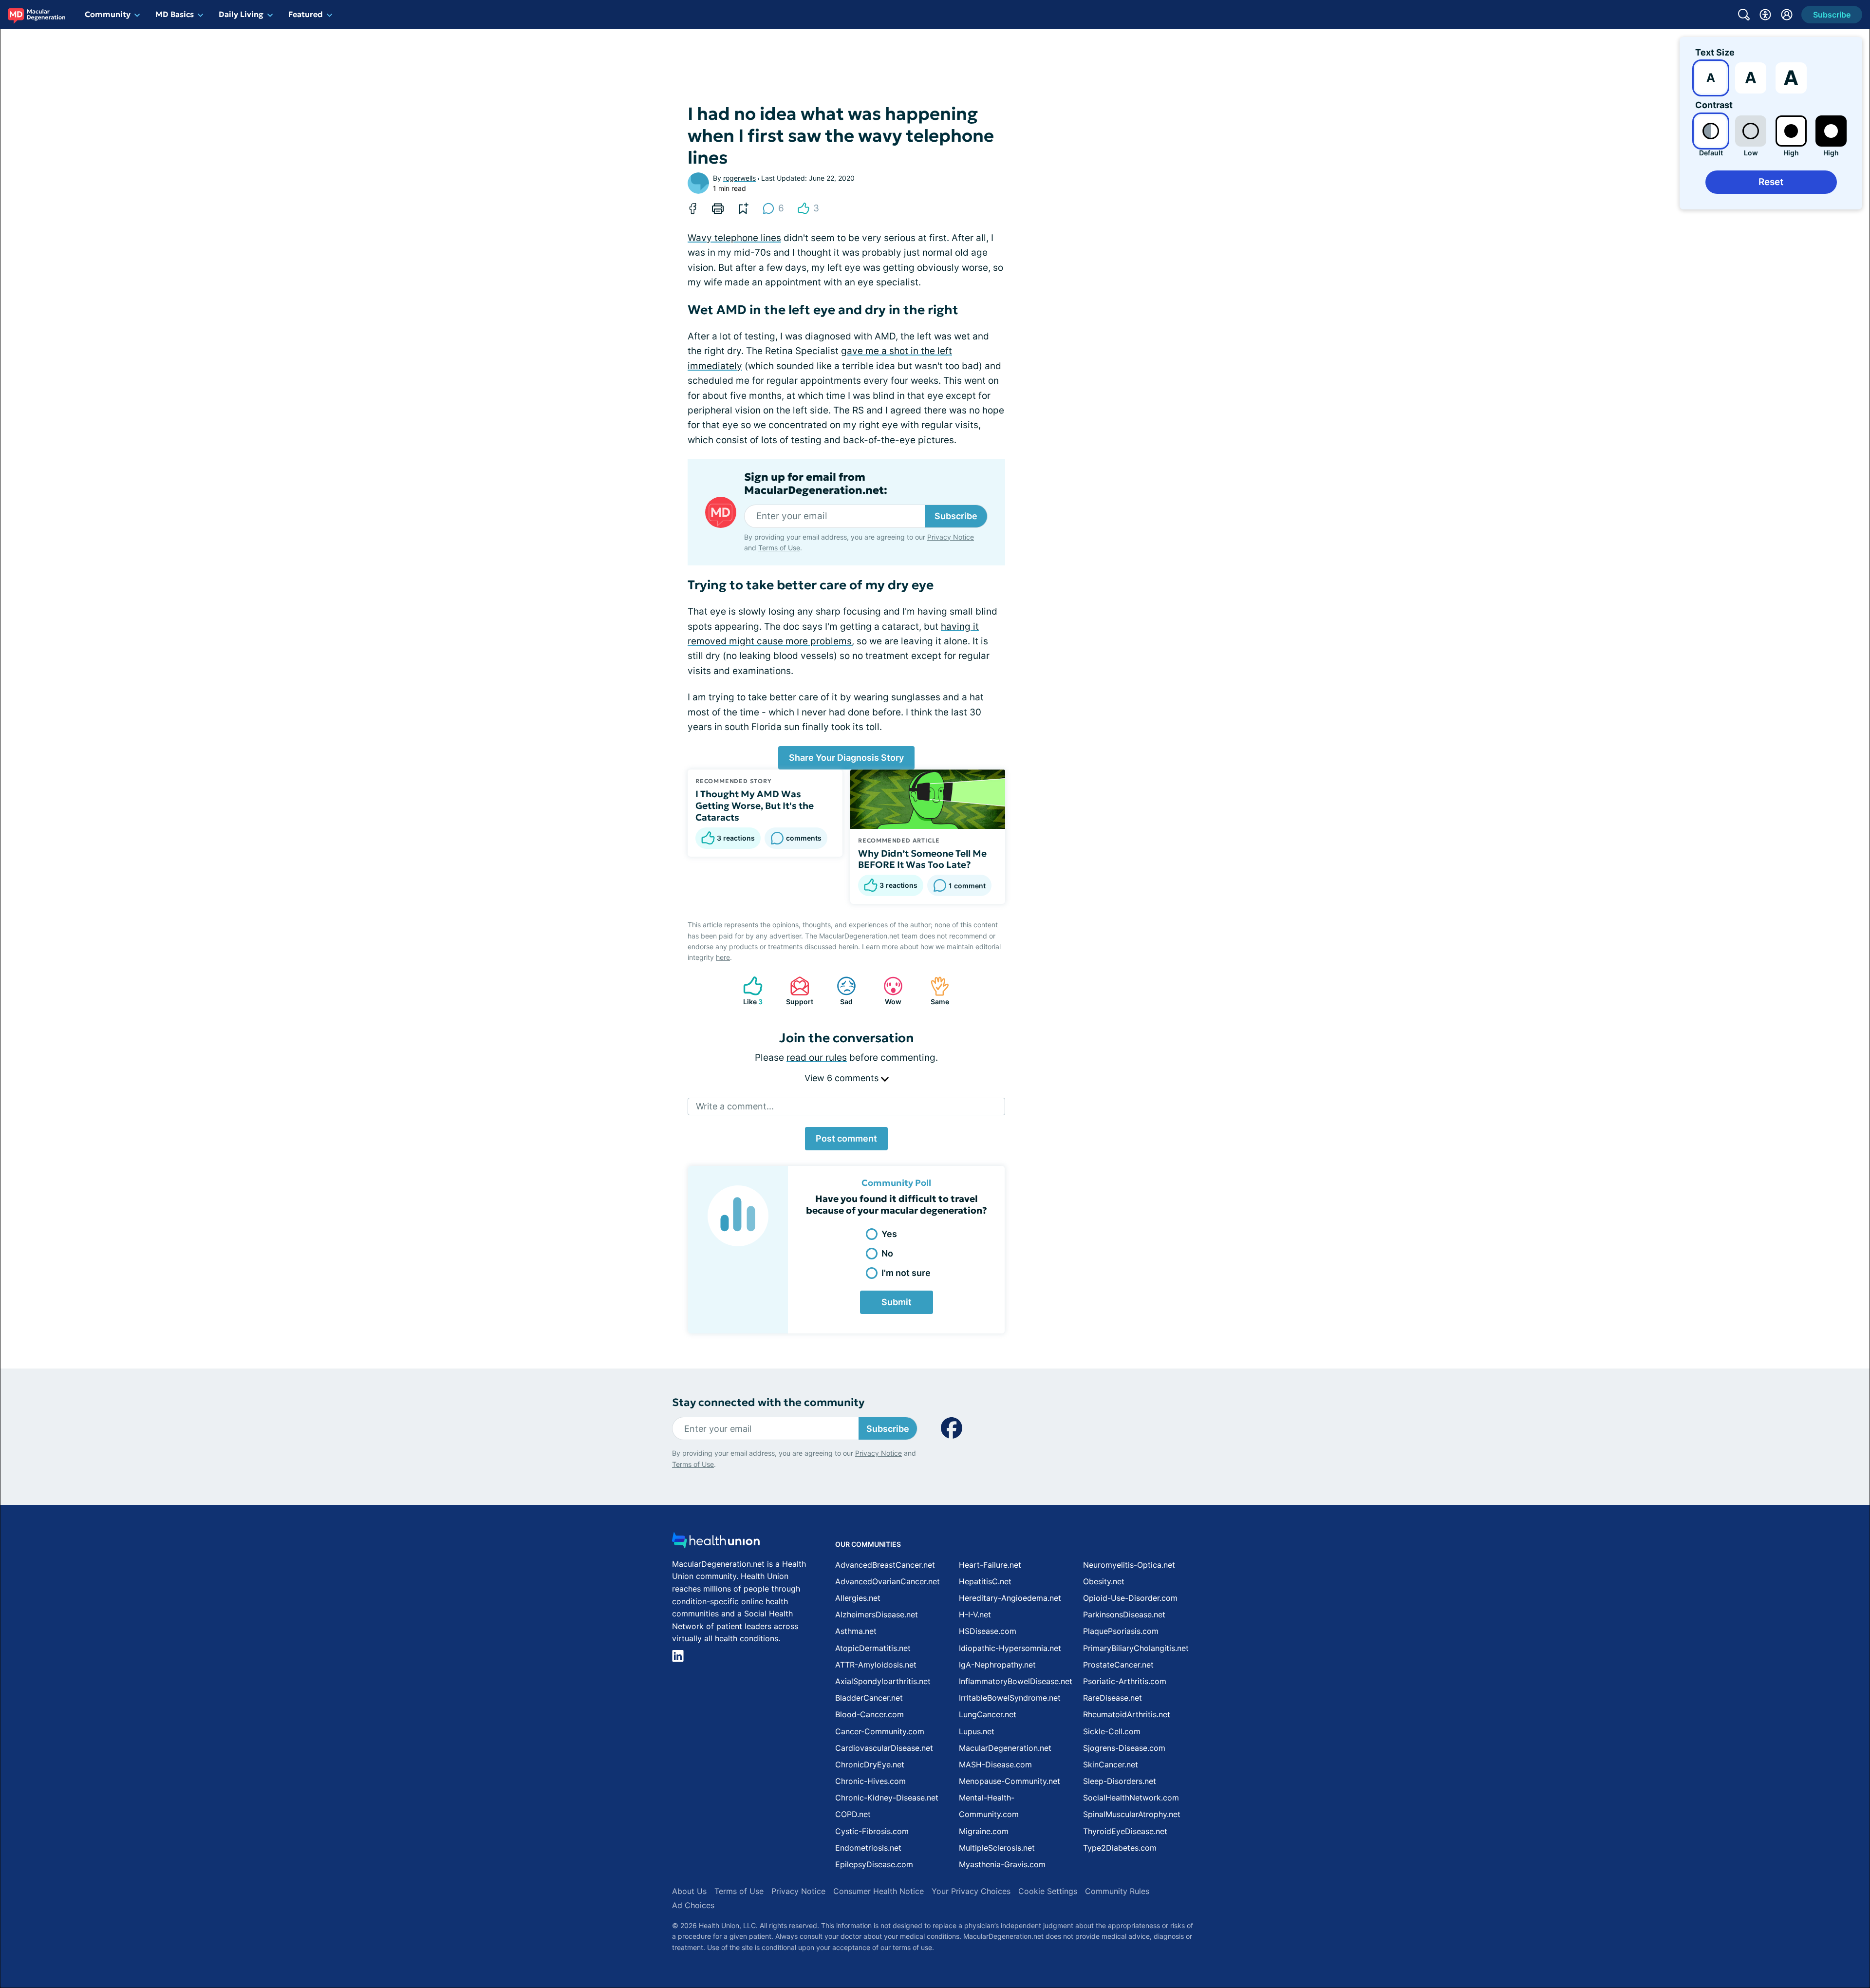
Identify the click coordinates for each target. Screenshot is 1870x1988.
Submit (897, 1302)
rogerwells (739, 178)
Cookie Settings (1048, 1891)
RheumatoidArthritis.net (1127, 1714)
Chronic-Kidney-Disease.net (887, 1798)
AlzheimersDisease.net (877, 1614)
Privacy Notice (951, 537)
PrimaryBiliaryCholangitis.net (1136, 1648)
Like (748, 991)
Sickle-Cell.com (1112, 1731)
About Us (689, 1891)
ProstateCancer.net (1118, 1665)
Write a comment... (735, 1106)
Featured (306, 14)
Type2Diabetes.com (1120, 1848)
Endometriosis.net (868, 1848)
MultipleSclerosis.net (997, 1848)
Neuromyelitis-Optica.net (1129, 1565)
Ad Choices (693, 1905)
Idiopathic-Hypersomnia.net (1010, 1648)
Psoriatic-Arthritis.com (1125, 1681)
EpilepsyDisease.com (874, 1864)
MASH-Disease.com (995, 1764)
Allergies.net (858, 1598)
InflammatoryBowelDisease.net (1016, 1681)
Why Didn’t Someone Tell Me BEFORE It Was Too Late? (922, 859)
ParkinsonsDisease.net (1124, 1614)
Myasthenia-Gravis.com (1002, 1864)
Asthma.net (856, 1631)
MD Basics (175, 14)
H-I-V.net (975, 1614)
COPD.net (853, 1814)
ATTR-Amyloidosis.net (876, 1665)
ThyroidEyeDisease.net (1125, 1831)
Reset (1771, 182)
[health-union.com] (716, 1543)
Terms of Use (779, 548)
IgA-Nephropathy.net (997, 1665)
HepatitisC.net (985, 1581)
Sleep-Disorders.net (1120, 1781)
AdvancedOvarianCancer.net (888, 1581)
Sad (840, 991)
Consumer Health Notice (879, 1891)
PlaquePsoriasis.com (1121, 1631)
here (723, 957)
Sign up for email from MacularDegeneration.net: (816, 484)
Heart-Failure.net (990, 1565)
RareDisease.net (1113, 1698)
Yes (889, 1234)
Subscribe (956, 516)
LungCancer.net (988, 1714)
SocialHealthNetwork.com (1131, 1798)
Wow (888, 991)
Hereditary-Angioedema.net (1010, 1598)
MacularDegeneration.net (1005, 1748)
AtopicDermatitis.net (873, 1648)
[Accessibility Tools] (1765, 15)
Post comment (846, 1138)
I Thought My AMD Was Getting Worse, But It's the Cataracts (755, 806)
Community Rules (1117, 1891)
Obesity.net (1104, 1581)
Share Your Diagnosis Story (846, 758)
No (887, 1253)
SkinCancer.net (1111, 1764)
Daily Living (241, 14)
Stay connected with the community (768, 1402)
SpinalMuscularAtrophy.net (1132, 1814)
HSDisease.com (988, 1631)
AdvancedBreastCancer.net (885, 1565)
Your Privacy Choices (971, 1891)
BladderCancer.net (869, 1698)
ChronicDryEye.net (870, 1764)
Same (935, 991)
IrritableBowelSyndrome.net (1010, 1698)
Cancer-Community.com (880, 1731)
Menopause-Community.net (1010, 1781)
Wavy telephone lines (734, 238)
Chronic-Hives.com (870, 1781)
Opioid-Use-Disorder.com (1130, 1598)
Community (108, 14)
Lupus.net (977, 1731)
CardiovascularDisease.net (884, 1748)
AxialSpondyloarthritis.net (883, 1681)
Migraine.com (984, 1831)
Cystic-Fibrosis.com (872, 1831)
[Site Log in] (1787, 15)
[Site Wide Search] (1744, 15)
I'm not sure (906, 1273)
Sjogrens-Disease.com (1124, 1748)
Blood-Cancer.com (870, 1714)
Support (797, 991)
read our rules (817, 1058)
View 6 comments (843, 1078)
